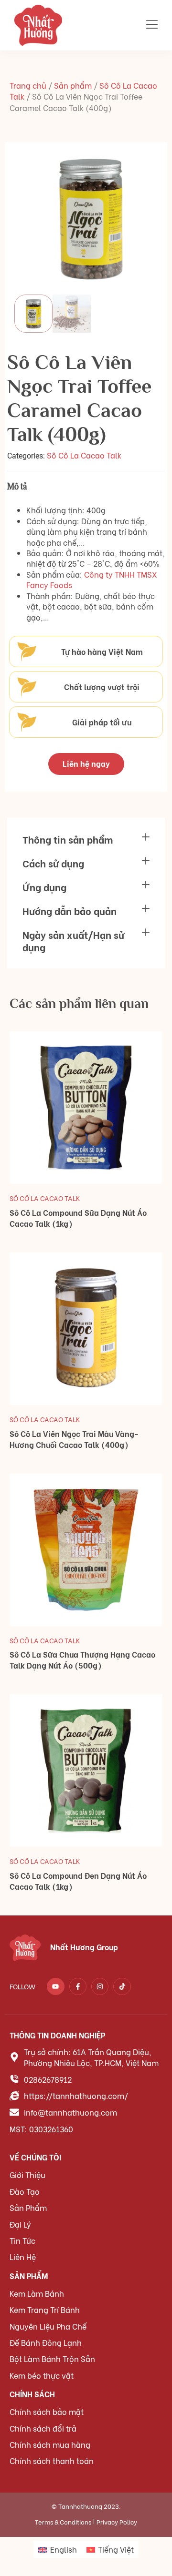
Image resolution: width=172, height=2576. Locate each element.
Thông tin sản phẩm (68, 839)
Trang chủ (28, 85)
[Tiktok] (122, 1986)
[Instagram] (100, 1986)
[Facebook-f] (78, 1986)
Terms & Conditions (63, 2521)
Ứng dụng (44, 887)
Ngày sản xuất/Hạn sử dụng (73, 941)
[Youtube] (55, 1986)
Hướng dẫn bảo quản (70, 911)
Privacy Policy (117, 2521)
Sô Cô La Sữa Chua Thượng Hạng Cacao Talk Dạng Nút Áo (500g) (82, 1660)
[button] (86, 839)
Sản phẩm (73, 85)
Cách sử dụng (53, 863)
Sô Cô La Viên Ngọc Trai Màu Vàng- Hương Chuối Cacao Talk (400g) (74, 1439)
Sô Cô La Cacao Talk (84, 455)
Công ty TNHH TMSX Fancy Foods (92, 579)
